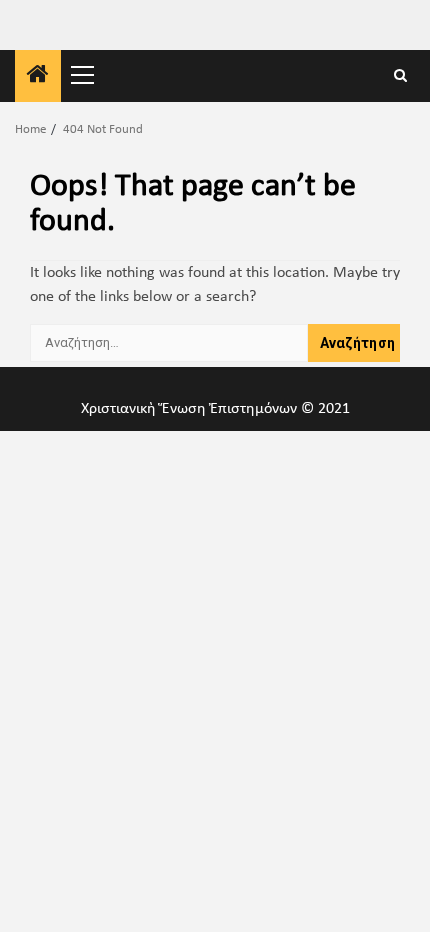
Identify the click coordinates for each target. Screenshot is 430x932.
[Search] (400, 76)
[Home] (38, 78)
